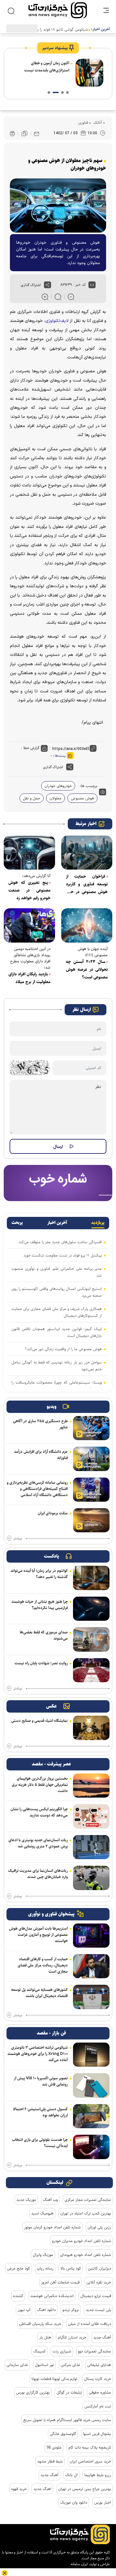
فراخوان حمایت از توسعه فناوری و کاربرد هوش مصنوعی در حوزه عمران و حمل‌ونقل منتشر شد (87, 884)
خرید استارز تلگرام (72, 2337)
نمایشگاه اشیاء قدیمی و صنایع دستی (39, 1721)
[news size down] (71, 297)
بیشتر (18, 1538)
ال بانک (71, 2475)
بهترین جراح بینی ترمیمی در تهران (85, 2489)
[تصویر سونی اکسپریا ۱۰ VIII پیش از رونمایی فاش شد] (91, 2085)
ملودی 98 (54, 2447)
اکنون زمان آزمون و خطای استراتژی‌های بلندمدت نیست (47, 67)
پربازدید (98, 1223)
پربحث (17, 1223)
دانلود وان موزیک (74, 2502)
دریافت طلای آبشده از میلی (90, 2324)
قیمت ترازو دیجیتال (96, 2296)
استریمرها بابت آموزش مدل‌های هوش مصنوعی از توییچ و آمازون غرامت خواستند (38, 1935)
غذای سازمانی (17, 2365)
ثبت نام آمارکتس (98, 2406)
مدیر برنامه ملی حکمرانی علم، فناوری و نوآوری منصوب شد (57, 1272)
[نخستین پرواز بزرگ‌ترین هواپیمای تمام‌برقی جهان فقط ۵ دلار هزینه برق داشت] (91, 1786)
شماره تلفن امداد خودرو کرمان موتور (52, 2227)
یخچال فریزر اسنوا (97, 2434)
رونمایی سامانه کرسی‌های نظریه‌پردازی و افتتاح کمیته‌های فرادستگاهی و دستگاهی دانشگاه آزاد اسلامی (37, 1489)
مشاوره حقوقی (100, 2392)
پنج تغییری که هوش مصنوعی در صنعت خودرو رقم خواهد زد (29, 890)
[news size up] (45, 297)
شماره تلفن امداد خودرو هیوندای (86, 2255)
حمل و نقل (32, 798)
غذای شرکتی (71, 2365)
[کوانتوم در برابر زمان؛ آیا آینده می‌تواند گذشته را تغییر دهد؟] (91, 1578)
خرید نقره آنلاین (99, 2282)
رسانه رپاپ (45, 2268)
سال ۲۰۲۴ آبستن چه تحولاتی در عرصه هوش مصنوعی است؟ (87, 969)
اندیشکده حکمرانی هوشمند (52, 2296)
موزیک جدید (26, 2200)
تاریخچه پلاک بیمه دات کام (90, 2447)
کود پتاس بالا (71, 2268)
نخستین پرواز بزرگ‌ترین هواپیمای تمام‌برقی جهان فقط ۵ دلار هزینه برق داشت (40, 1785)
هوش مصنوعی (82, 798)
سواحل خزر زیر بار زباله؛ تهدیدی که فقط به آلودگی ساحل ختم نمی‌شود (57, 1366)
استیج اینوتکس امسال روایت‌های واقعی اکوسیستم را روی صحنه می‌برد (57, 1292)
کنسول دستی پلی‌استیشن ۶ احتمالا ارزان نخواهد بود (40, 2112)
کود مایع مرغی (19, 2268)
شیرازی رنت (62, 2351)
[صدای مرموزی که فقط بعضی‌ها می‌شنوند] (91, 1639)
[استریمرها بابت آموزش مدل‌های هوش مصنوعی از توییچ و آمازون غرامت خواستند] (91, 1936)
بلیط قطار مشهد (50, 2461)
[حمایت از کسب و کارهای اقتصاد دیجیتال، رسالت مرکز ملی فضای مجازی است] (91, 1966)
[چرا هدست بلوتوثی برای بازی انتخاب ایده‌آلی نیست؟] (91, 2147)
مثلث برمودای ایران (53, 1513)
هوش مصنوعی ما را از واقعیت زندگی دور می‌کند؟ (63, 1349)
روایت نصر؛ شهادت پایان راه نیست (41, 1663)
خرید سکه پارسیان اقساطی (40, 2324)
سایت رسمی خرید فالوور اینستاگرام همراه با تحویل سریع (67, 2420)
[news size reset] (58, 297)
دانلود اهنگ (46, 2310)
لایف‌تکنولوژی (57, 321)
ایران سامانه (79, 2564)
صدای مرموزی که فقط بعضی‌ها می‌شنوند (44, 1635)
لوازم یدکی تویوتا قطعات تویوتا (54, 2379)
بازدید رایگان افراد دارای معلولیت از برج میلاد (29, 978)
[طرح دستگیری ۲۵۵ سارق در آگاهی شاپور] (91, 1428)
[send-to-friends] (37, 134)
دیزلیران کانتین (99, 2268)
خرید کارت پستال (98, 2379)
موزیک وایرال (43, 2255)
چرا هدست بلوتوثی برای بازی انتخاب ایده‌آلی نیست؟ (40, 2143)
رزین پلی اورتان (99, 2227)
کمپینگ (40, 2351)
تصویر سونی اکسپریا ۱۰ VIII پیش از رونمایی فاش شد (41, 2081)
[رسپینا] (58, 1183)
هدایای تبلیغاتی (99, 2365)
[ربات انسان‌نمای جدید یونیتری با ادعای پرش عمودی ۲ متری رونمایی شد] (91, 1847)
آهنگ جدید (102, 2337)
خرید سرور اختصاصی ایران (90, 2461)
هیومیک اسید (42, 2213)
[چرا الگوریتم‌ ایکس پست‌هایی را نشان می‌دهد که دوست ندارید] (91, 1816)
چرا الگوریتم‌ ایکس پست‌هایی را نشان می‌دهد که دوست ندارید (39, 1812)
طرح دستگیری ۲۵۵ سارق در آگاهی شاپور (40, 1424)
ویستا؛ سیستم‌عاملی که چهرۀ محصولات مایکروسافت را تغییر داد (57, 1386)
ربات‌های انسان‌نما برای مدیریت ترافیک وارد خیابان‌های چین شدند (38, 1874)
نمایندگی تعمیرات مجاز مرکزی (88, 2200)
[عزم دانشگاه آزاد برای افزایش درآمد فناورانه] (91, 1459)
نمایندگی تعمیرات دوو (95, 2351)
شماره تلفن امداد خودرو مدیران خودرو (82, 2241)
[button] (67, 92)
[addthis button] (47, 285)
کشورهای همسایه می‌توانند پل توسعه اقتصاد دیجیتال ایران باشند (39, 1993)
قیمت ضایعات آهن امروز (60, 2282)
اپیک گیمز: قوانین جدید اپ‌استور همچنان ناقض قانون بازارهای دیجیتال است (57, 1332)
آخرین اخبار (57, 1223)
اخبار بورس (103, 2502)
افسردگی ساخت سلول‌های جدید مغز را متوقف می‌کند (60, 1242)
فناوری (83, 122)
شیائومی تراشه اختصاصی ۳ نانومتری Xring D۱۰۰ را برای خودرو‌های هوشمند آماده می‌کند (38, 2054)
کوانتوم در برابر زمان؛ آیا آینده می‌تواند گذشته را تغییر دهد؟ (39, 1574)
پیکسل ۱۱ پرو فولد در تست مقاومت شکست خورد (63, 1255)
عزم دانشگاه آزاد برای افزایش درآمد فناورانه (41, 1455)
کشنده (18, 2296)
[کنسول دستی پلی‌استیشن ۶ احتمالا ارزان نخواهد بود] (91, 2116)
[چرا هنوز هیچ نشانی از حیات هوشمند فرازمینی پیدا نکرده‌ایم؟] (91, 1609)
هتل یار (45, 2337)
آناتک (97, 122)
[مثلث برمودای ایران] (91, 1520)
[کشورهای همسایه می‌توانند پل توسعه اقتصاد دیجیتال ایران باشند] (91, 1997)
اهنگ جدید (42, 2489)
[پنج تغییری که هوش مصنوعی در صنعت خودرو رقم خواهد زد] (29, 853)
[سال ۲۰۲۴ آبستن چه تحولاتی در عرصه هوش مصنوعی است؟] (87, 925)
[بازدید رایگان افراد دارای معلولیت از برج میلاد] (29, 925)
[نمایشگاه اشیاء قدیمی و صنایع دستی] (91, 1728)
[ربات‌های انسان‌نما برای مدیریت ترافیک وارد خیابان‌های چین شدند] (91, 1878)
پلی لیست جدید (98, 2310)
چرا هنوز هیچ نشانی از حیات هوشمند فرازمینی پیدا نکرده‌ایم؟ (40, 1605)
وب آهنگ (50, 2200)
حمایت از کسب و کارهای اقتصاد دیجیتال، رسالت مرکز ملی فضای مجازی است (43, 1965)
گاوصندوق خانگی (63, 2434)
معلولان (56, 798)
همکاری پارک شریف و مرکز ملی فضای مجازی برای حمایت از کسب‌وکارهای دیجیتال (57, 1312)
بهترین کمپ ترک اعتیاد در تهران (86, 2213)
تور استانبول (44, 2365)
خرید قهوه (19, 2489)
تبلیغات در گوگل (69, 2392)
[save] (24, 134)
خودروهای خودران (58, 786)
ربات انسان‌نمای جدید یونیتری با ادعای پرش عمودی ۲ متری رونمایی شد (38, 1843)
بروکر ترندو (71, 2310)
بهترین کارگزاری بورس (33, 2392)
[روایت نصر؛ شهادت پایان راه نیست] (91, 1670)
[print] (12, 134)
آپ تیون (24, 2310)
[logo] (58, 10)
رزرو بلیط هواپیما (98, 2475)
